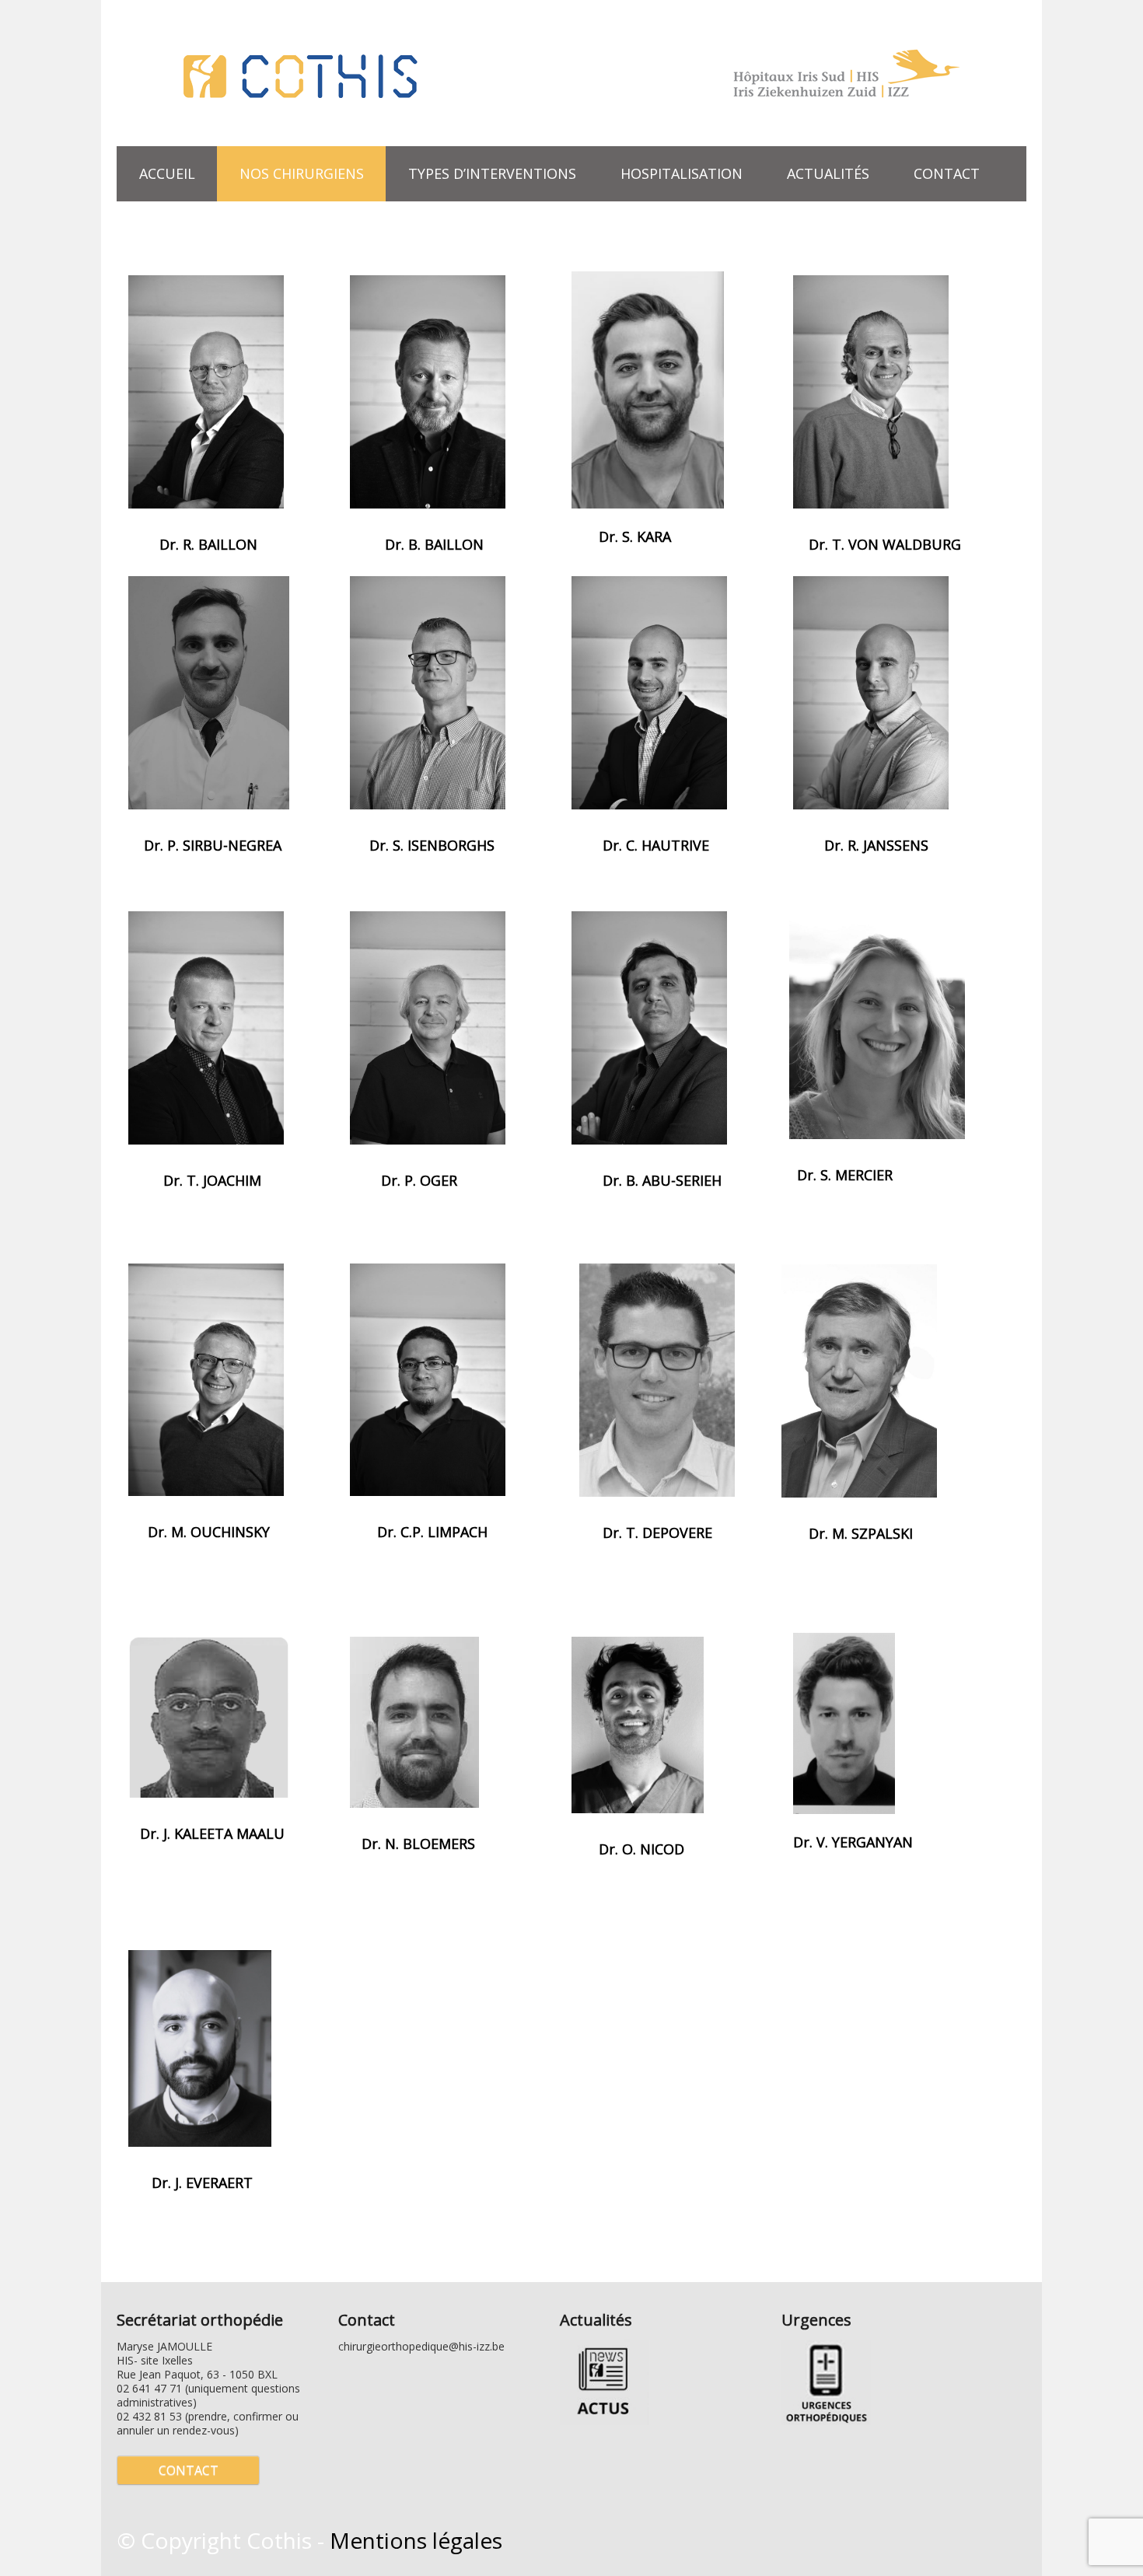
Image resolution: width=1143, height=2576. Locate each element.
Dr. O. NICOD (641, 1849)
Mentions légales (416, 2540)
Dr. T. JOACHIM (212, 1180)
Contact (947, 173)
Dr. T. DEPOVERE (657, 1533)
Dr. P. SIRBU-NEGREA (213, 845)
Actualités (828, 173)
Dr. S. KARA (635, 537)
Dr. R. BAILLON (206, 544)
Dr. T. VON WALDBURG (885, 544)
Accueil (167, 173)
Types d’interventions (481, 172)
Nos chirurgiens (302, 173)
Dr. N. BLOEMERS (418, 1844)
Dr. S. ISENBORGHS (432, 845)
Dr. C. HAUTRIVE (656, 845)
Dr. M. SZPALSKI (861, 1533)
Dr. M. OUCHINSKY (209, 1532)
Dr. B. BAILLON (432, 544)
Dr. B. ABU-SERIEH (662, 1180)
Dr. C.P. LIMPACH (432, 1532)
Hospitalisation (682, 173)
